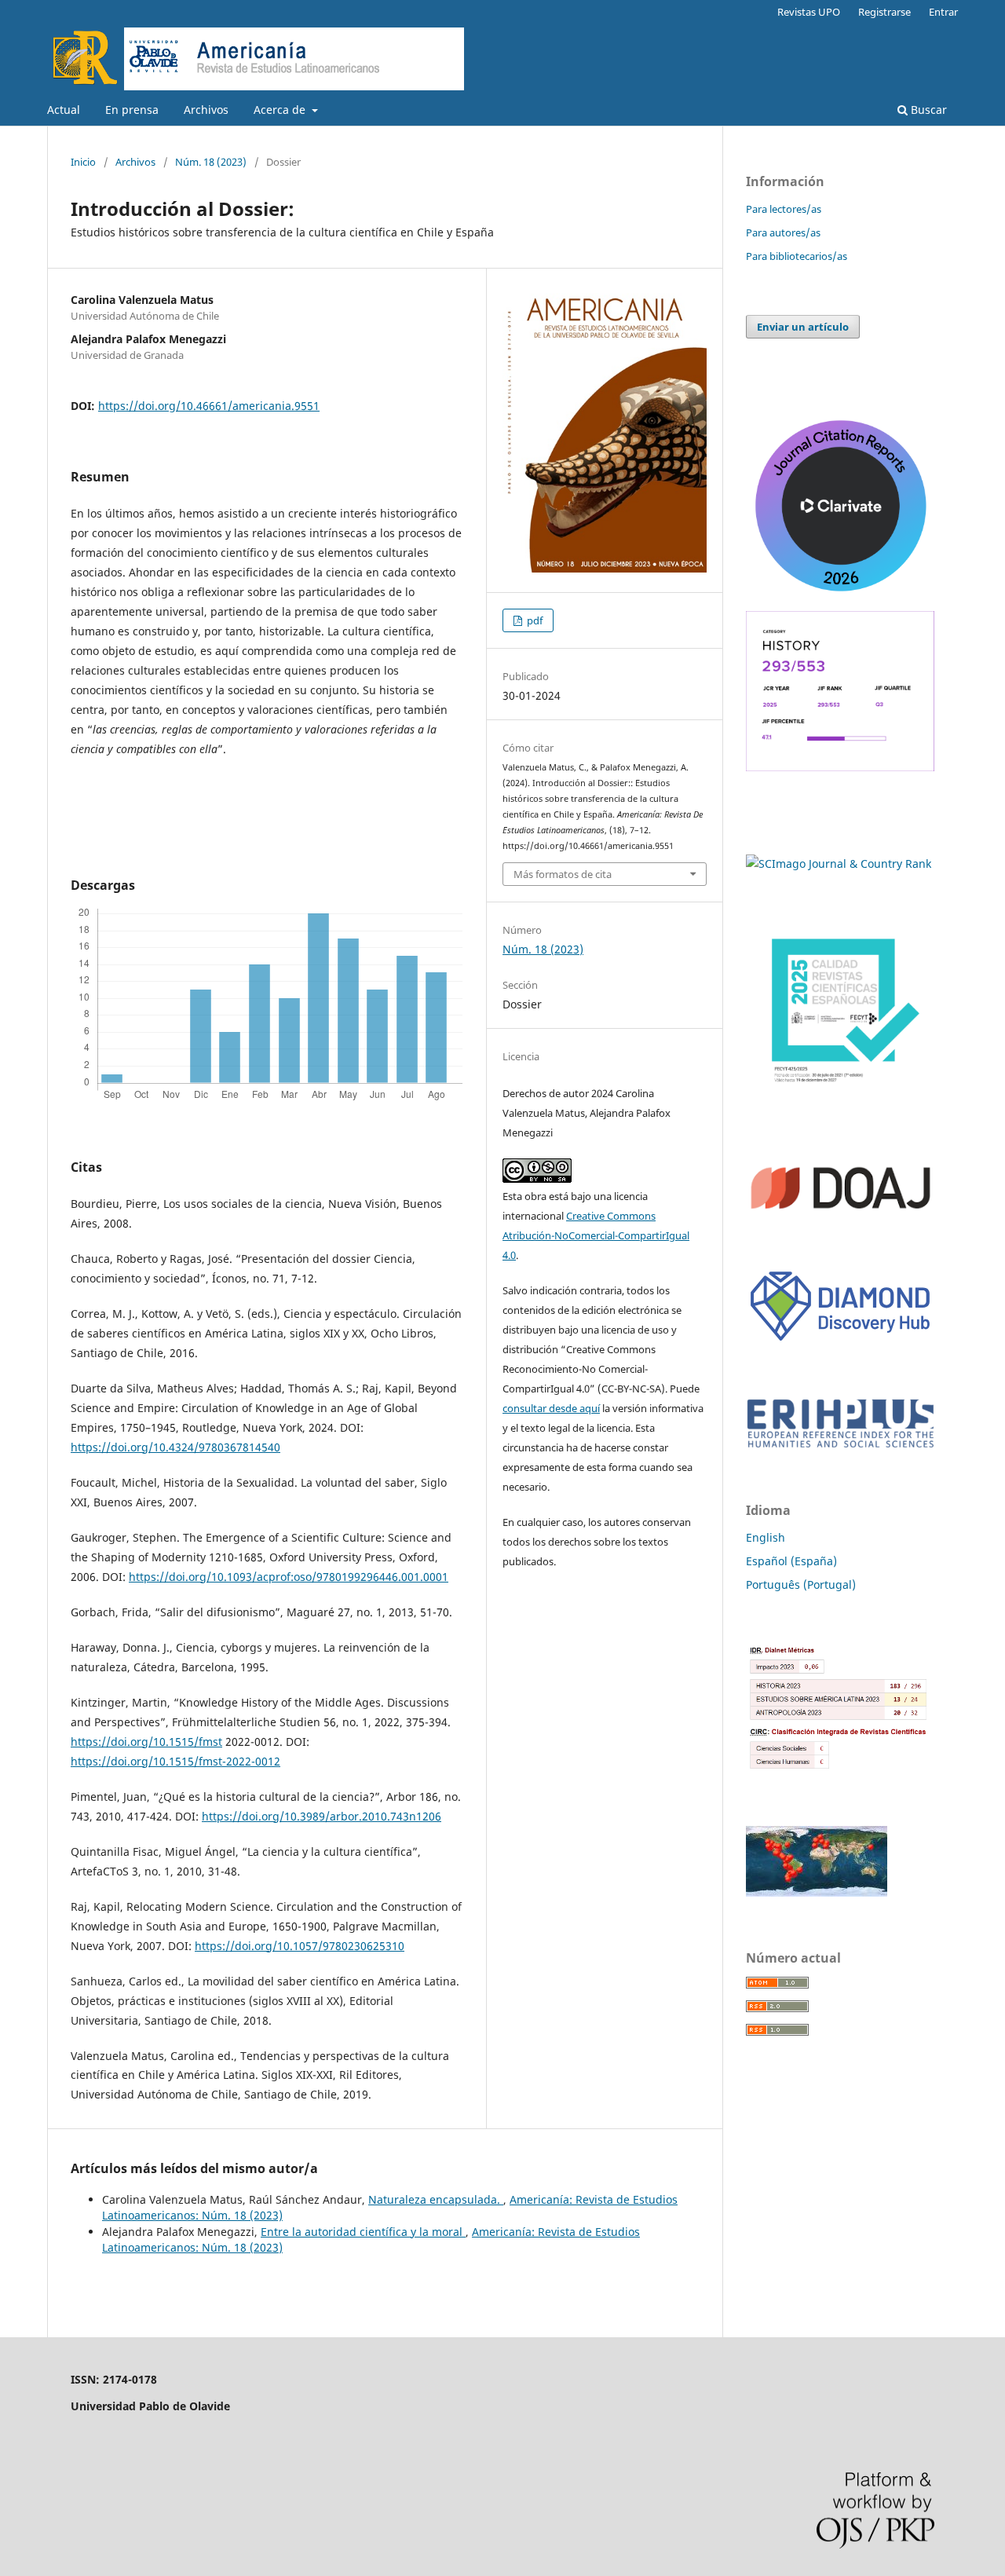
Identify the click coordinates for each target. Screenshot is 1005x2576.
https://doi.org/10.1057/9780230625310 (300, 1946)
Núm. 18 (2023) (211, 162)
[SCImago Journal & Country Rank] (839, 864)
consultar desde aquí (551, 1408)
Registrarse (884, 12)
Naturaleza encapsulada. (436, 2199)
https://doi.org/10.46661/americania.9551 (209, 406)
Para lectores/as (784, 209)
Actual (64, 110)
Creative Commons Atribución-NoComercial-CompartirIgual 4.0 (596, 1235)
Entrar (943, 12)
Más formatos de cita (563, 874)
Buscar (927, 110)
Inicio (83, 162)
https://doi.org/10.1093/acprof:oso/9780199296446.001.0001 (289, 1577)
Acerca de (281, 110)
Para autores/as (783, 232)
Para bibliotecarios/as (797, 256)
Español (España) (791, 1561)
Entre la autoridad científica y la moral (363, 2232)
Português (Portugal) (801, 1584)
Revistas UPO (809, 12)
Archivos (206, 110)
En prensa (132, 110)
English (766, 1537)
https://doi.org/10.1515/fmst (146, 1742)
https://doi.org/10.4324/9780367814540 (175, 1447)
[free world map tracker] (817, 1892)
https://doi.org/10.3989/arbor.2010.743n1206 (322, 1816)
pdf (534, 620)
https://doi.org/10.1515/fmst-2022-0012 (175, 1761)
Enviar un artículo (803, 327)
